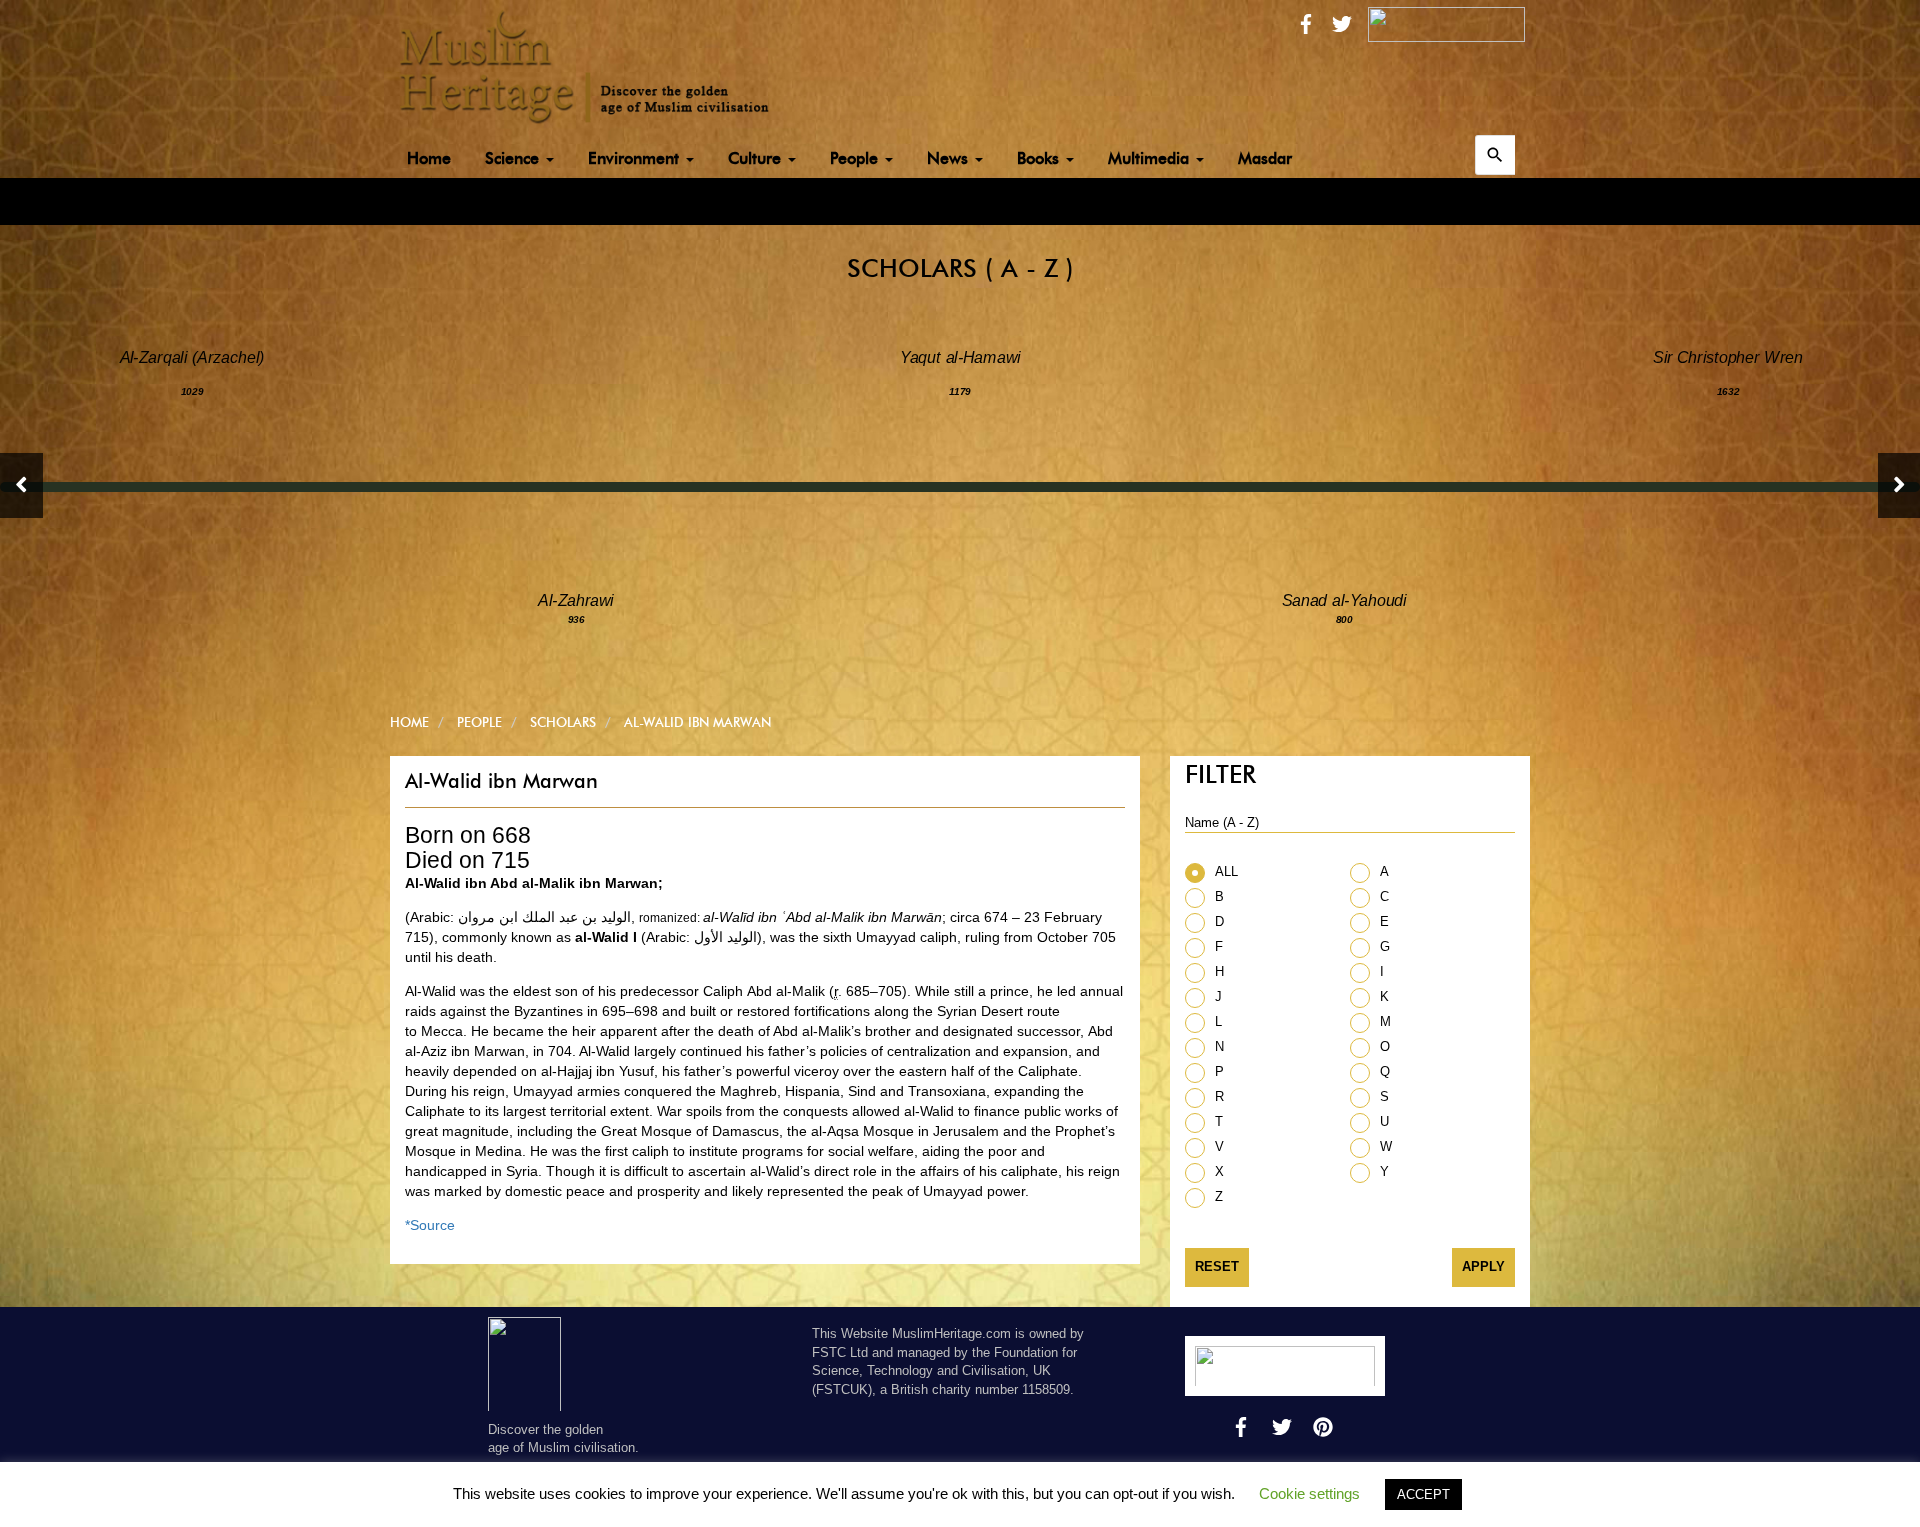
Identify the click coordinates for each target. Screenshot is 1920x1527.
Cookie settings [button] (1309, 1493)
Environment (636, 158)
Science (514, 158)
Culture (757, 158)
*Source (430, 1225)
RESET (1217, 1266)
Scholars (563, 722)
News (950, 158)
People (856, 158)
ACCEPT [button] (1423, 1494)
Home (429, 158)
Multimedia (1151, 158)
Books (1040, 158)
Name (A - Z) (1222, 822)
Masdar (1265, 158)
